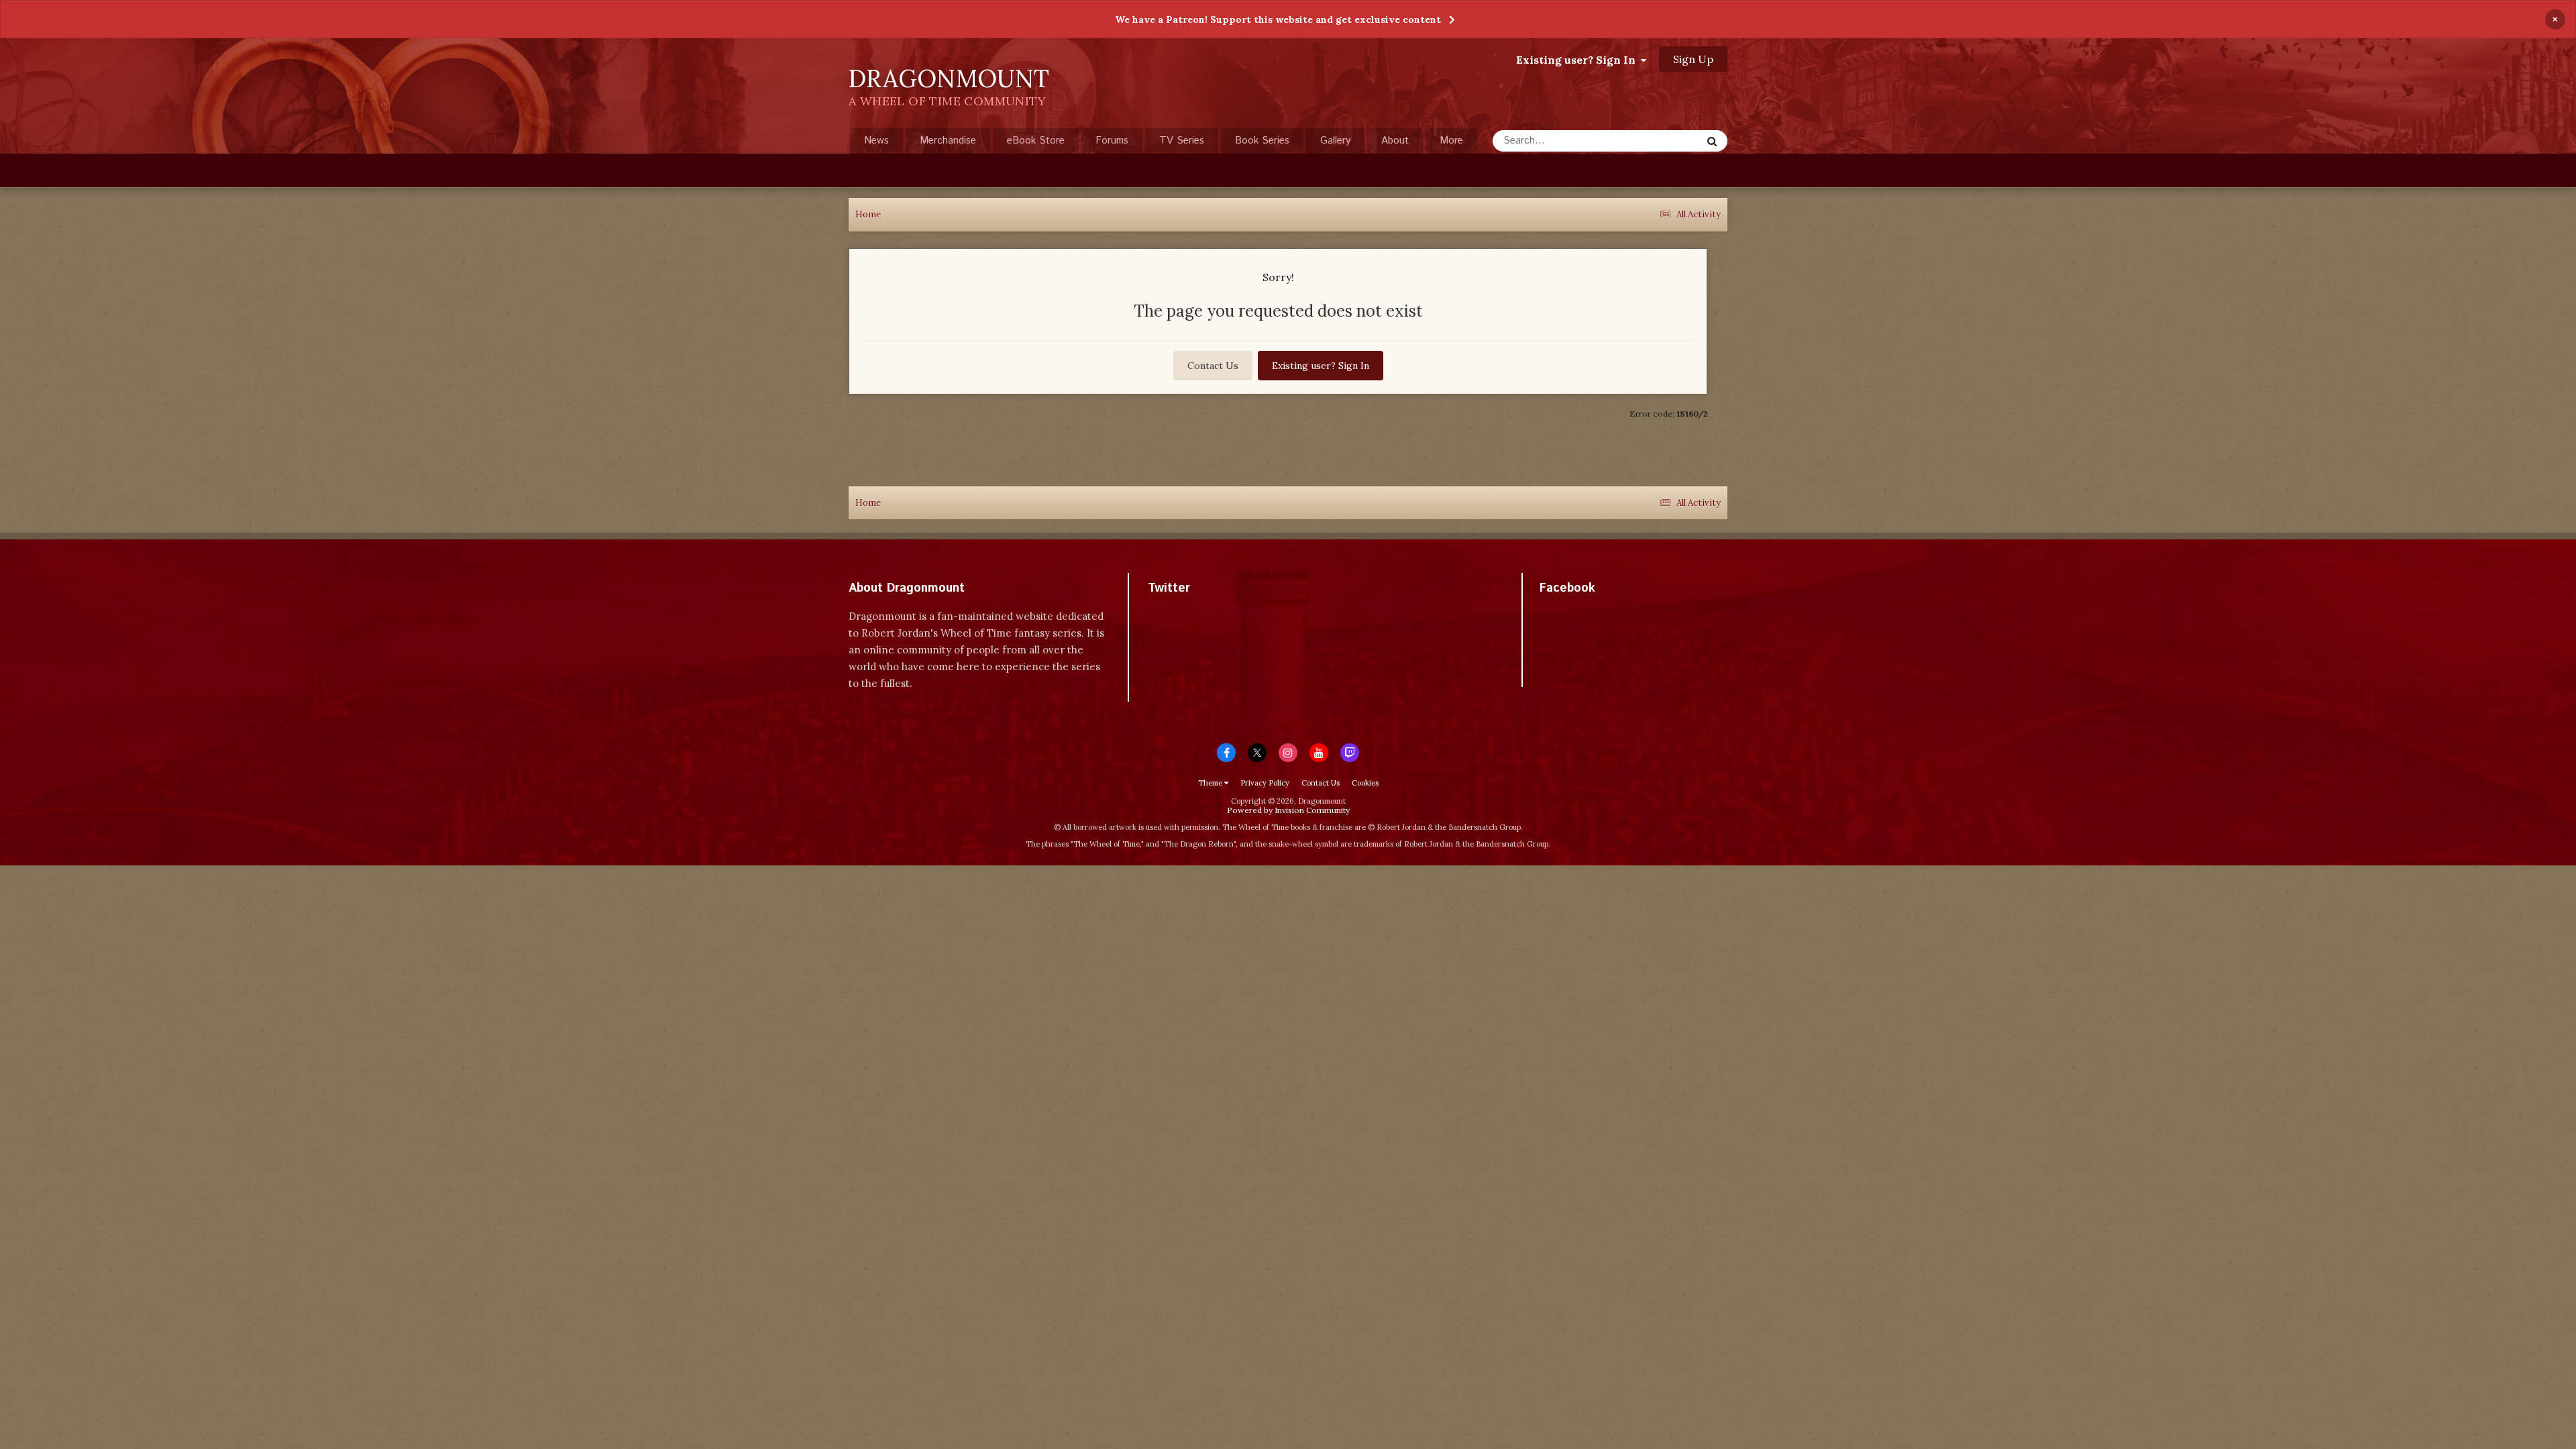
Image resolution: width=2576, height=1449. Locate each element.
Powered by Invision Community (1288, 810)
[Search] (1712, 141)
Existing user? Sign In (1578, 60)
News (876, 141)
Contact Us (1213, 366)
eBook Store (1036, 141)
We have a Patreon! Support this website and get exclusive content (1278, 19)
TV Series (1182, 141)
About (1395, 141)
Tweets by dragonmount (1207, 611)
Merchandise (948, 141)
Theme (1211, 783)
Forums (1112, 141)
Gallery (1335, 141)
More (1451, 141)
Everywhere (1658, 141)
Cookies (1365, 783)
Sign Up (1693, 59)
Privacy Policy (1265, 783)
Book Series (1262, 141)
